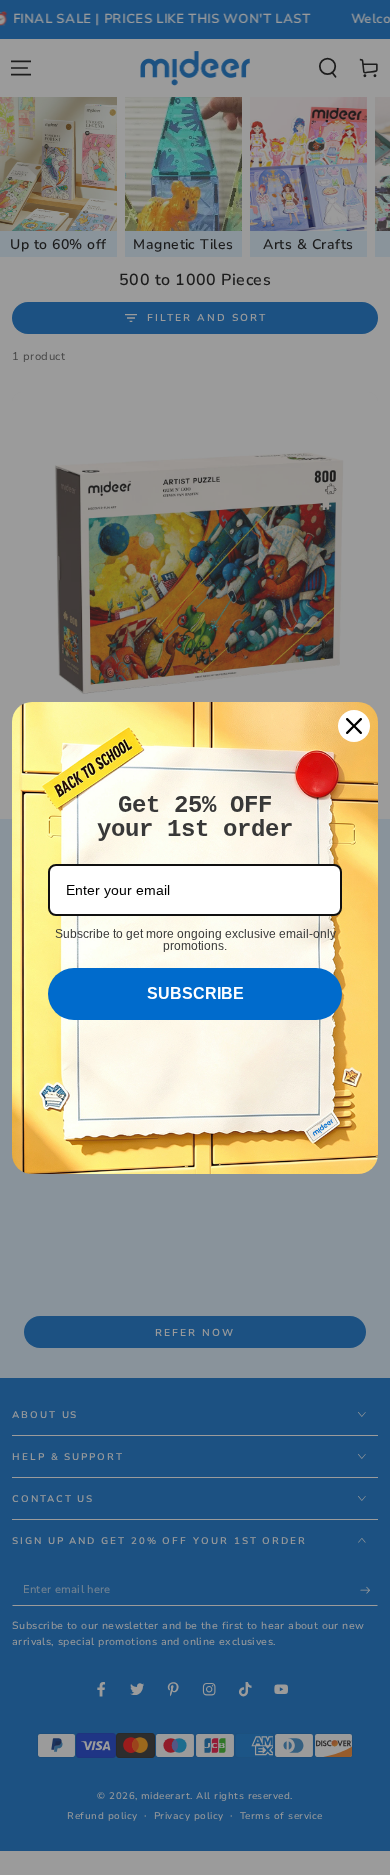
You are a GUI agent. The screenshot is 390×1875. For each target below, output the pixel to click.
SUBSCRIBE (195, 993)
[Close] (354, 726)
